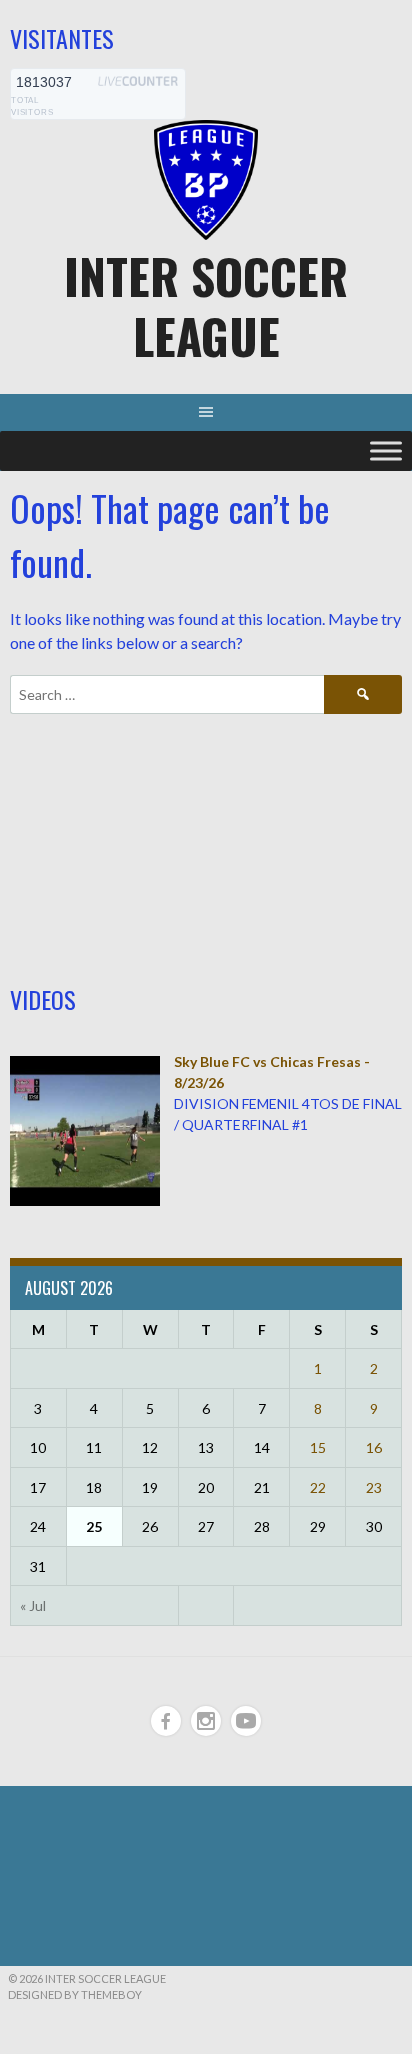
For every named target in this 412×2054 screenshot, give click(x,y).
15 (318, 1447)
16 (374, 1447)
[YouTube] (246, 1721)
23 (374, 1487)
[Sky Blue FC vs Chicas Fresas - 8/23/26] (85, 1200)
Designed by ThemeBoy (75, 1994)
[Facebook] (166, 1721)
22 (318, 1487)
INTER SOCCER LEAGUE (206, 305)
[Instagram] (206, 1721)
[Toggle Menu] (386, 451)
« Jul (33, 1605)
